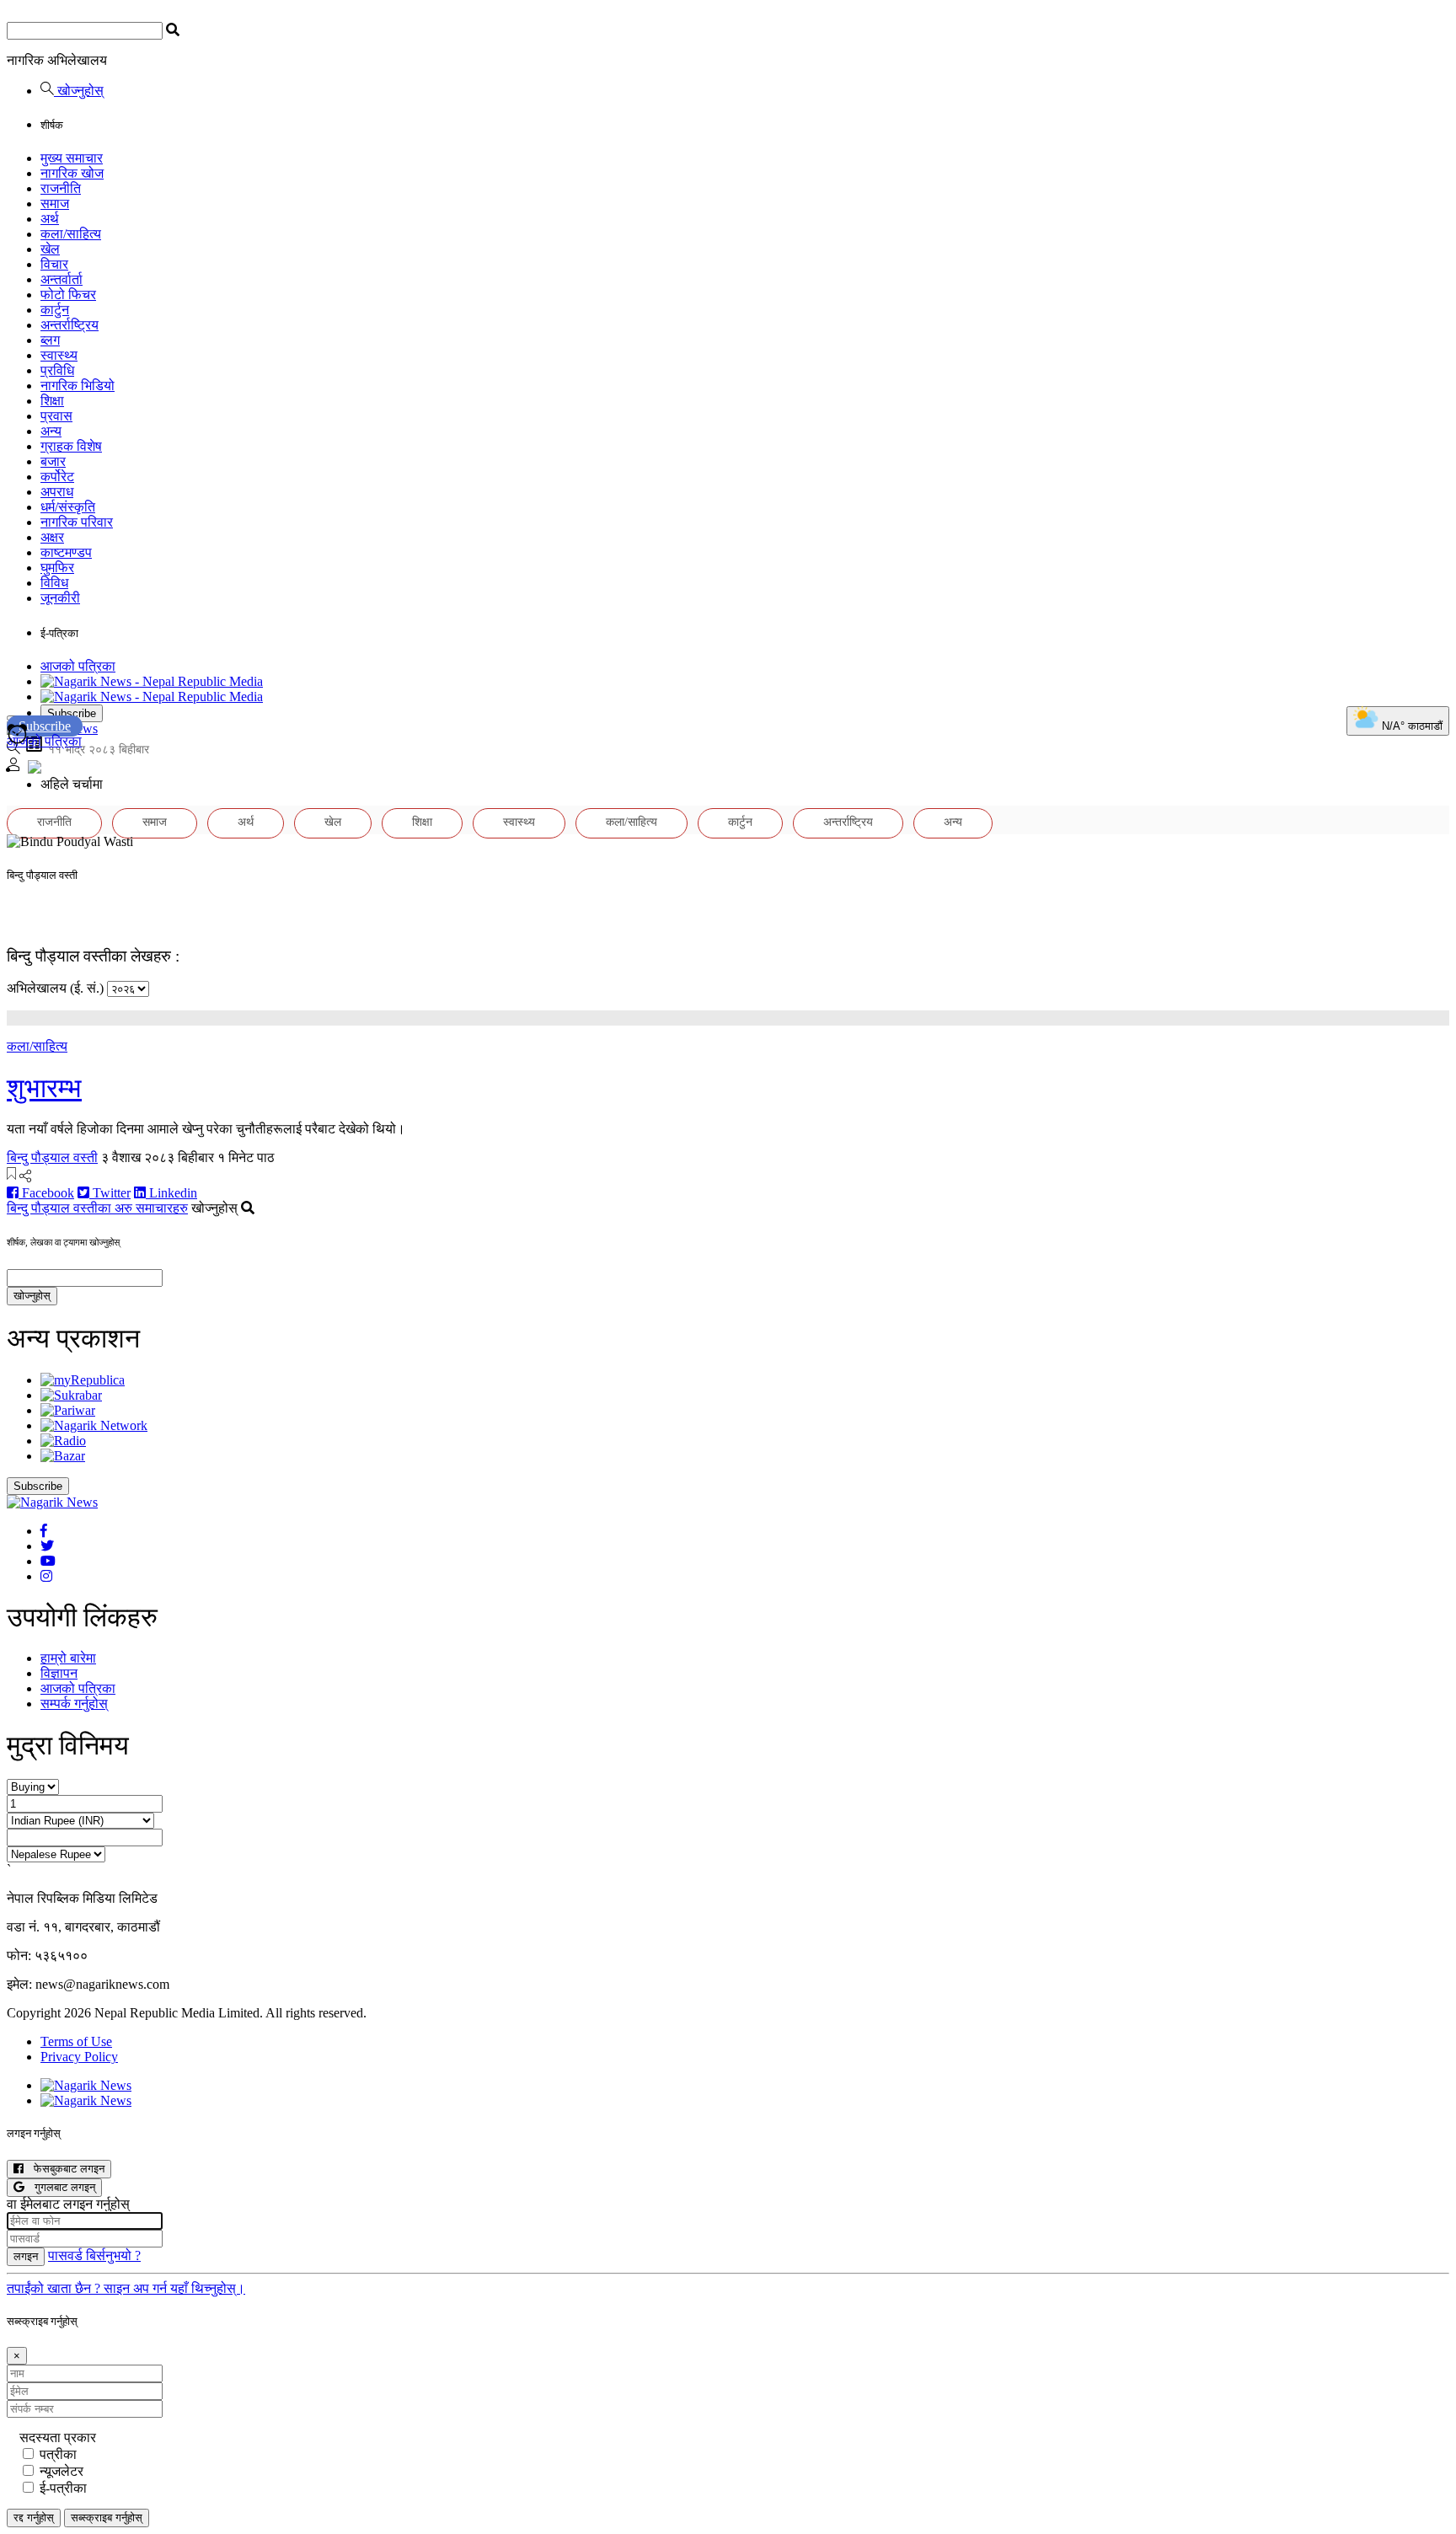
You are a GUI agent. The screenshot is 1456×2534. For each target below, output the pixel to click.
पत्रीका (58, 2454)
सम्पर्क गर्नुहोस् (74, 1704)
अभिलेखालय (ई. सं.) (55, 988)
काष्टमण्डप (66, 552)
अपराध (57, 492)
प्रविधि (57, 370)
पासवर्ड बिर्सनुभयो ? (94, 2255)
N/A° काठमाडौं (1410, 726)
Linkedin (171, 1193)
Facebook (46, 1193)
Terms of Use (76, 2041)
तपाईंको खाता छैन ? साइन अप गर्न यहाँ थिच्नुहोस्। (126, 2288)
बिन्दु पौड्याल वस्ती (52, 1157)
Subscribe (72, 713)
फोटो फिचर (68, 295)
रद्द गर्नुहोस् (34, 2518)
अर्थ (50, 219)
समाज (55, 204)
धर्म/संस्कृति (68, 507)
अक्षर (52, 537)
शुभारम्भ (44, 1088)
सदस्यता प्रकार (58, 2438)
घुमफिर (57, 568)
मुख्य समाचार (72, 158)
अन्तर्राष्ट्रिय (70, 325)
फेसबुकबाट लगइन (64, 2169)
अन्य (51, 431)
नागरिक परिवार (77, 522)
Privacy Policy (79, 2057)
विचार (54, 264)
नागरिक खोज (72, 173)
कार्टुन (55, 310)
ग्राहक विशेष (71, 446)
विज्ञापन (59, 1673)
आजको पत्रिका (78, 666)
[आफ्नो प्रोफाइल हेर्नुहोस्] (13, 766)
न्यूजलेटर (62, 2471)
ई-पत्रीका (63, 2488)
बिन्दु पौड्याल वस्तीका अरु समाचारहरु (97, 1208)
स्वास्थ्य (59, 355)
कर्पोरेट (57, 477)
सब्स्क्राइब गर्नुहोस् (107, 2518)
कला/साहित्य (71, 234)
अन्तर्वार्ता (62, 279)
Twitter (110, 1193)
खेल (50, 249)
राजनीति (61, 188)
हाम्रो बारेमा (68, 1658)
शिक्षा (52, 401)
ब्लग (50, 340)
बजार (53, 461)
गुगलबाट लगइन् (60, 2187)
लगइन (26, 2256)
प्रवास (56, 416)
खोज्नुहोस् (79, 91)
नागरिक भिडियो (78, 386)
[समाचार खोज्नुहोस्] (13, 750)
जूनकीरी (60, 598)
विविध (54, 583)
